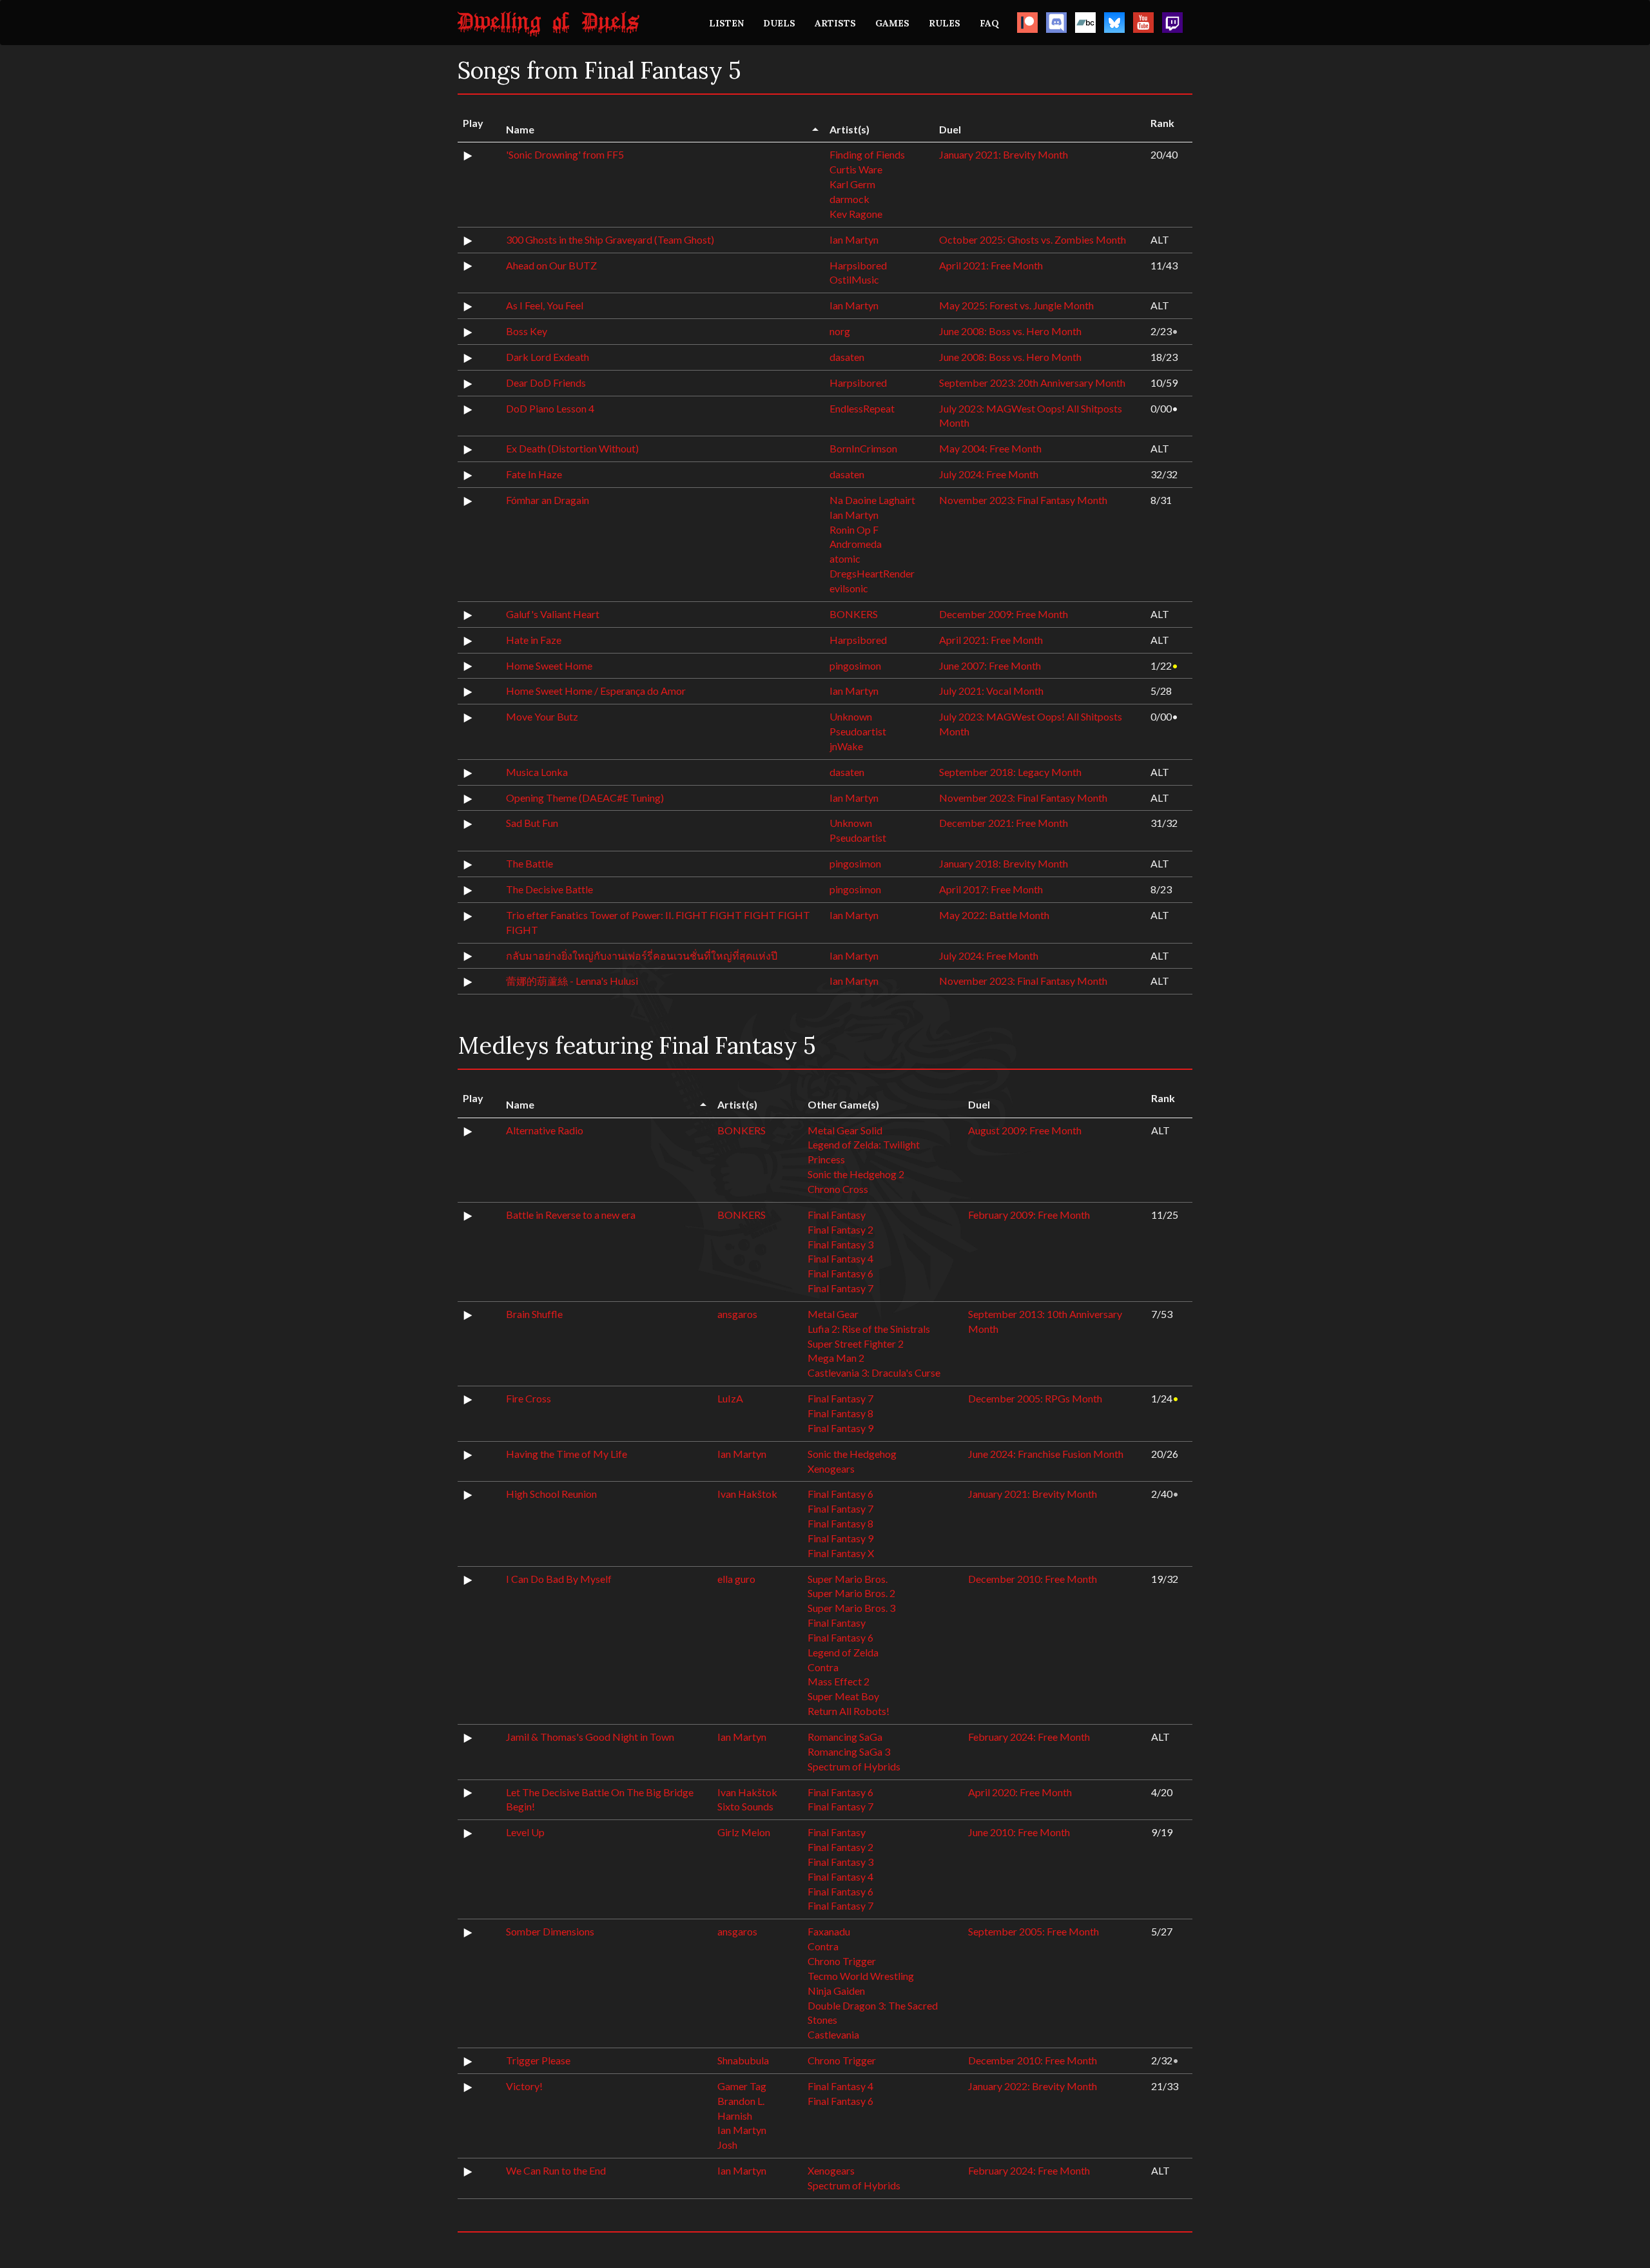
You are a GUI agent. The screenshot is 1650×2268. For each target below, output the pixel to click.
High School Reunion (551, 1494)
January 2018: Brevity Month (1004, 863)
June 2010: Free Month (1019, 1832)
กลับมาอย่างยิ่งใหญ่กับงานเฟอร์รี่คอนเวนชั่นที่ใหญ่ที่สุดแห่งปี (642, 955)
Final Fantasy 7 (840, 1288)
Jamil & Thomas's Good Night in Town (590, 1737)
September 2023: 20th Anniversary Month (1032, 383)
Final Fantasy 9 (840, 1428)
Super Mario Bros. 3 (851, 1608)
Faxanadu (829, 1931)
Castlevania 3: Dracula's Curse (874, 1372)
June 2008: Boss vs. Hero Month (1010, 331)
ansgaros (737, 1314)
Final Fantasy (837, 1215)
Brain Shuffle (534, 1314)
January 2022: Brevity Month (1033, 2086)
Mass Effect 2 (839, 1681)
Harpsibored (858, 265)
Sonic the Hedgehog (852, 1454)
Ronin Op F (854, 529)
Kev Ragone (856, 214)
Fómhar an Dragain (548, 500)
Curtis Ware (856, 169)
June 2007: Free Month (990, 665)
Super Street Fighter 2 (856, 1343)
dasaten (847, 357)
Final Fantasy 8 (840, 1413)
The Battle (529, 863)
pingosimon (855, 665)
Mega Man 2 (836, 1358)
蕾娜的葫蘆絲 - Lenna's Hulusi (572, 981)
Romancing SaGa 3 (849, 1751)
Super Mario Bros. (848, 1579)
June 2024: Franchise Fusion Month (1046, 1454)
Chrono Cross (838, 1189)
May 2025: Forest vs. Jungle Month (1016, 305)
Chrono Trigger (842, 1961)
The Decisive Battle (549, 889)
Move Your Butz (542, 716)
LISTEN (726, 23)
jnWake (846, 746)
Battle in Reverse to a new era (571, 1215)
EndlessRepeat (862, 408)
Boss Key (527, 331)
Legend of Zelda (843, 1652)
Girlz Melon (744, 1832)
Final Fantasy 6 (840, 1273)
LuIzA (730, 1398)
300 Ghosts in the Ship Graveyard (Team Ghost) (610, 239)
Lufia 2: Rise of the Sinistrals (869, 1329)
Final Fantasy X (841, 1553)
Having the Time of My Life (567, 1454)
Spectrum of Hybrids (854, 1766)
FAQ (989, 23)
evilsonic (849, 588)
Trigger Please (538, 2060)
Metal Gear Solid (845, 1130)
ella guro (736, 1579)
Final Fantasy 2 (840, 1229)
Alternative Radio (545, 1130)
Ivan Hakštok (747, 1494)
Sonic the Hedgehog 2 (856, 1174)
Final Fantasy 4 (840, 1258)
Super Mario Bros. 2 (851, 1593)
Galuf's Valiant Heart (553, 614)
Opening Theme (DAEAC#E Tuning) (585, 798)
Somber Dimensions (550, 1931)
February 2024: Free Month (1029, 1737)
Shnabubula (743, 2060)
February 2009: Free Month (1029, 1215)
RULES (945, 23)
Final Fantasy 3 (840, 1244)
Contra (823, 1667)
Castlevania (833, 2034)
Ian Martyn (854, 239)
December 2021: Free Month (1004, 823)
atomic (845, 558)
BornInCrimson (863, 448)
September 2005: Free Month (1034, 1931)
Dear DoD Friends (546, 383)
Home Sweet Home (549, 665)
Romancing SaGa (845, 1737)
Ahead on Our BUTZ (551, 265)
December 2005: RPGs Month (1035, 1398)
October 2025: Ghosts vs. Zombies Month (1033, 239)
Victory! (524, 2086)
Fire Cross (529, 1398)
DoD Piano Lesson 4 (550, 408)
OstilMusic (854, 279)
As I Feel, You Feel (545, 305)
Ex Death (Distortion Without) (572, 448)
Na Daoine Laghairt (872, 500)
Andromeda (856, 544)
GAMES (892, 23)
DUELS (779, 23)
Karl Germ (852, 184)
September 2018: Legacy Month (1010, 772)
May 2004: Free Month (990, 448)
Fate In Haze (534, 474)
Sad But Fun (532, 823)
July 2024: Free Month (989, 474)
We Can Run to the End (556, 2170)
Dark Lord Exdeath (548, 357)
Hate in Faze (534, 640)
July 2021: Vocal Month (991, 691)
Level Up (525, 1832)
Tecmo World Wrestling (861, 1976)
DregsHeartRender (872, 573)
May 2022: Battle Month (994, 915)
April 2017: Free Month (991, 889)
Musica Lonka (537, 772)
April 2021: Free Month (991, 265)
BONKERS (854, 614)
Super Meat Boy (843, 1696)
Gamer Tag (742, 2086)
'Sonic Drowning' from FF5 (565, 154)
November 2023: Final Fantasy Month (1023, 500)
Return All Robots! (849, 1711)
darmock (849, 199)
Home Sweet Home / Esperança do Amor (596, 691)
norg (840, 331)
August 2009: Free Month (1025, 1130)
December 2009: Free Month (1004, 614)
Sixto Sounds (745, 1806)
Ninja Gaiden (836, 1991)
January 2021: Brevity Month (1004, 154)
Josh (727, 2145)
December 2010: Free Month (1033, 1579)
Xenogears (831, 1468)
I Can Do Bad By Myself (559, 1579)
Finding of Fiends (867, 154)
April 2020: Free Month (1020, 1792)
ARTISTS (835, 23)
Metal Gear (833, 1314)
